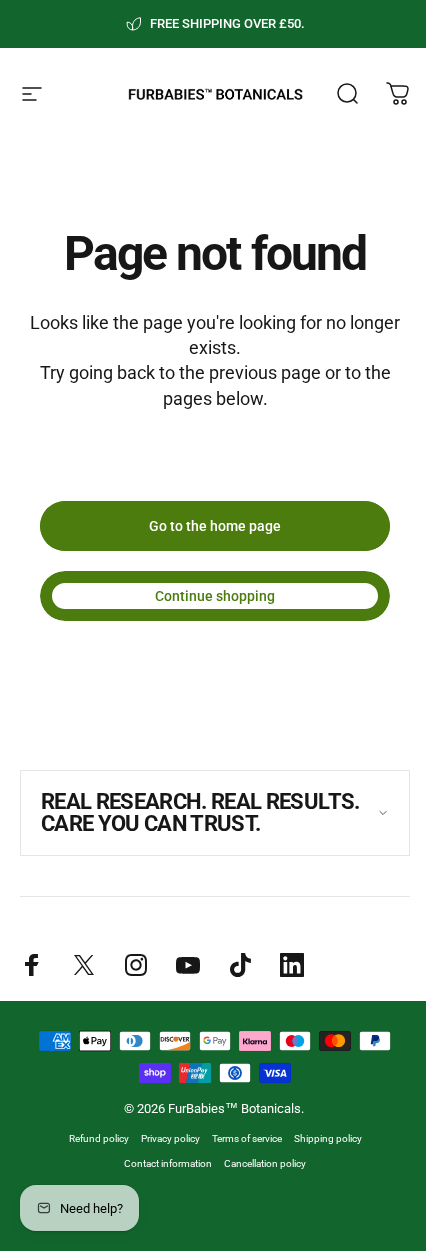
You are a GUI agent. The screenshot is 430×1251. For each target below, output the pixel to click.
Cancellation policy (258, 1185)
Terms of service (239, 1160)
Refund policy (91, 1160)
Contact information (161, 1185)
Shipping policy (320, 1160)
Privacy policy (162, 1160)
